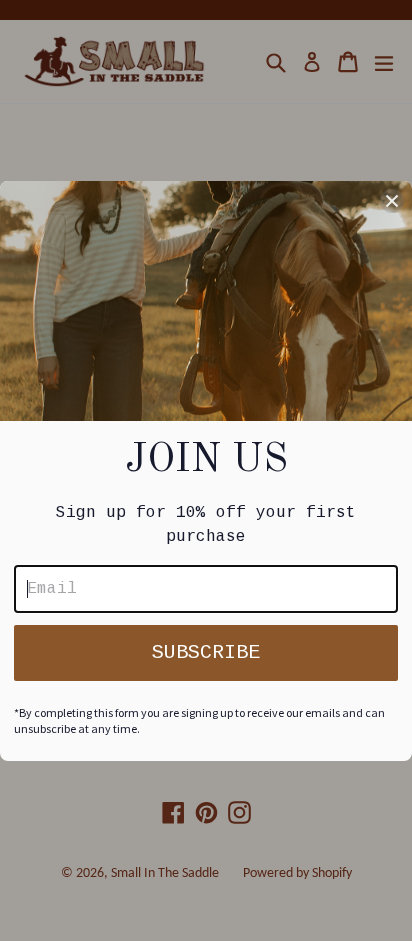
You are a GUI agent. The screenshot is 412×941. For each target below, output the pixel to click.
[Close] (392, 201)
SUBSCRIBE (206, 652)
